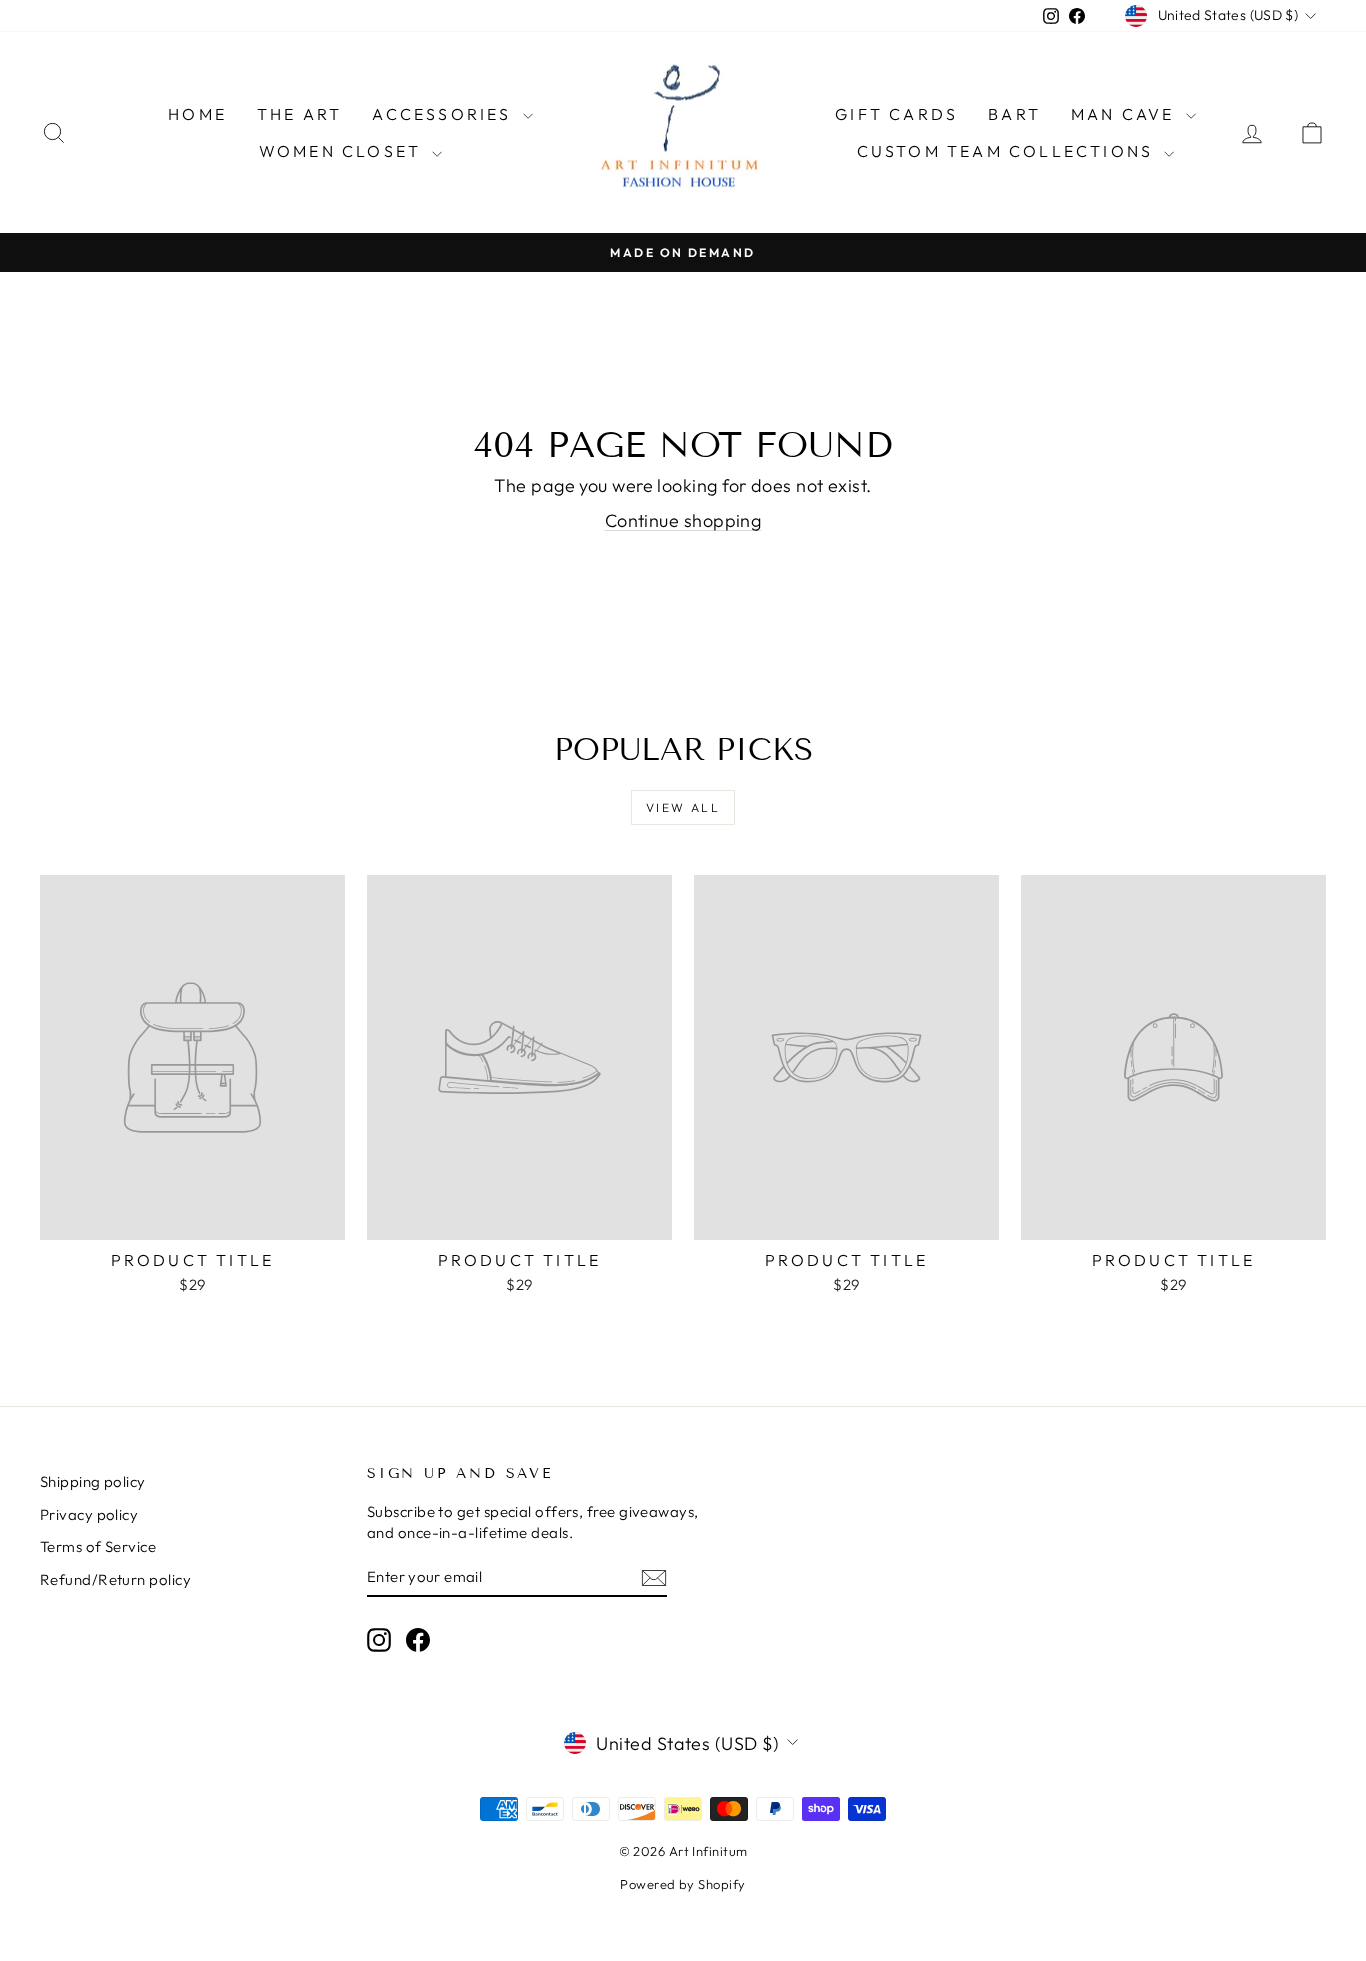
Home (197, 114)
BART (1014, 114)
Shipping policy (93, 1481)
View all (683, 807)
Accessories (444, 114)
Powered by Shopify (682, 1884)
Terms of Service (98, 1546)
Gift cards (896, 114)
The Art (299, 114)
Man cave (1126, 114)
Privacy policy (89, 1514)
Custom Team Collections (1008, 151)
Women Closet (343, 151)
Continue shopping (683, 520)
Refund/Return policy (115, 1579)
